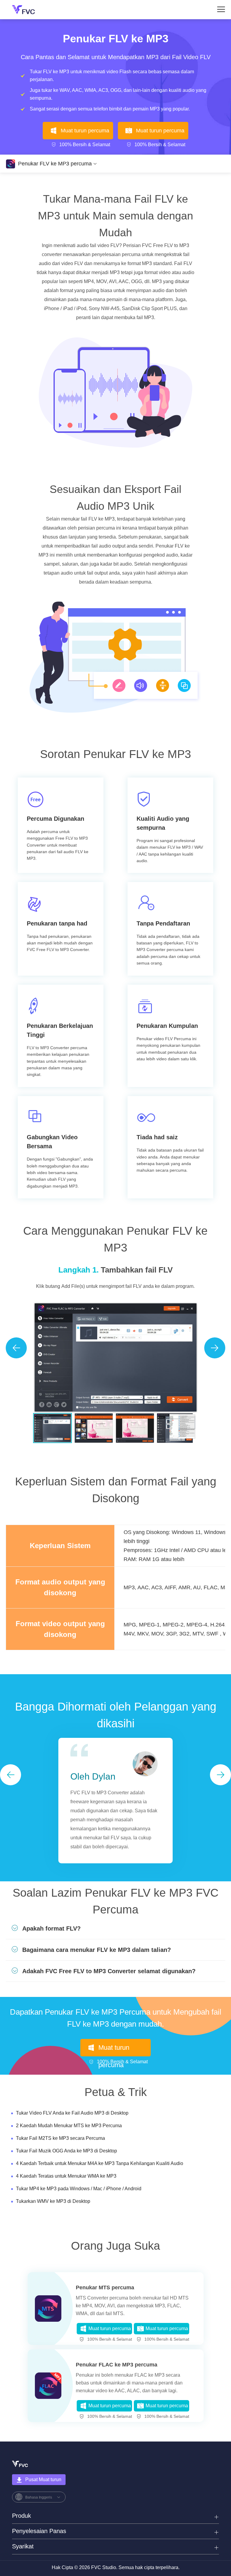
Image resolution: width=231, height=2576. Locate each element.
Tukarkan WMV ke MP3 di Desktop (53, 2201)
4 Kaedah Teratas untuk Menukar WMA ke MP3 (66, 2176)
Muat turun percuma (85, 131)
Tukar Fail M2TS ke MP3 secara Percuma (60, 2138)
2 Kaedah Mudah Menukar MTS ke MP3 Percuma (69, 2126)
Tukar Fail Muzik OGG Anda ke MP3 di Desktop (66, 2151)
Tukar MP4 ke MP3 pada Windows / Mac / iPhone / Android (79, 2189)
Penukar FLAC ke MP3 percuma (117, 2365)
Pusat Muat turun (43, 2479)
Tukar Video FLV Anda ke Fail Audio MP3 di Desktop (72, 2113)
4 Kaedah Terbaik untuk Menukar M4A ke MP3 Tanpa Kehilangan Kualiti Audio (100, 2163)
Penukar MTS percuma (105, 2288)
